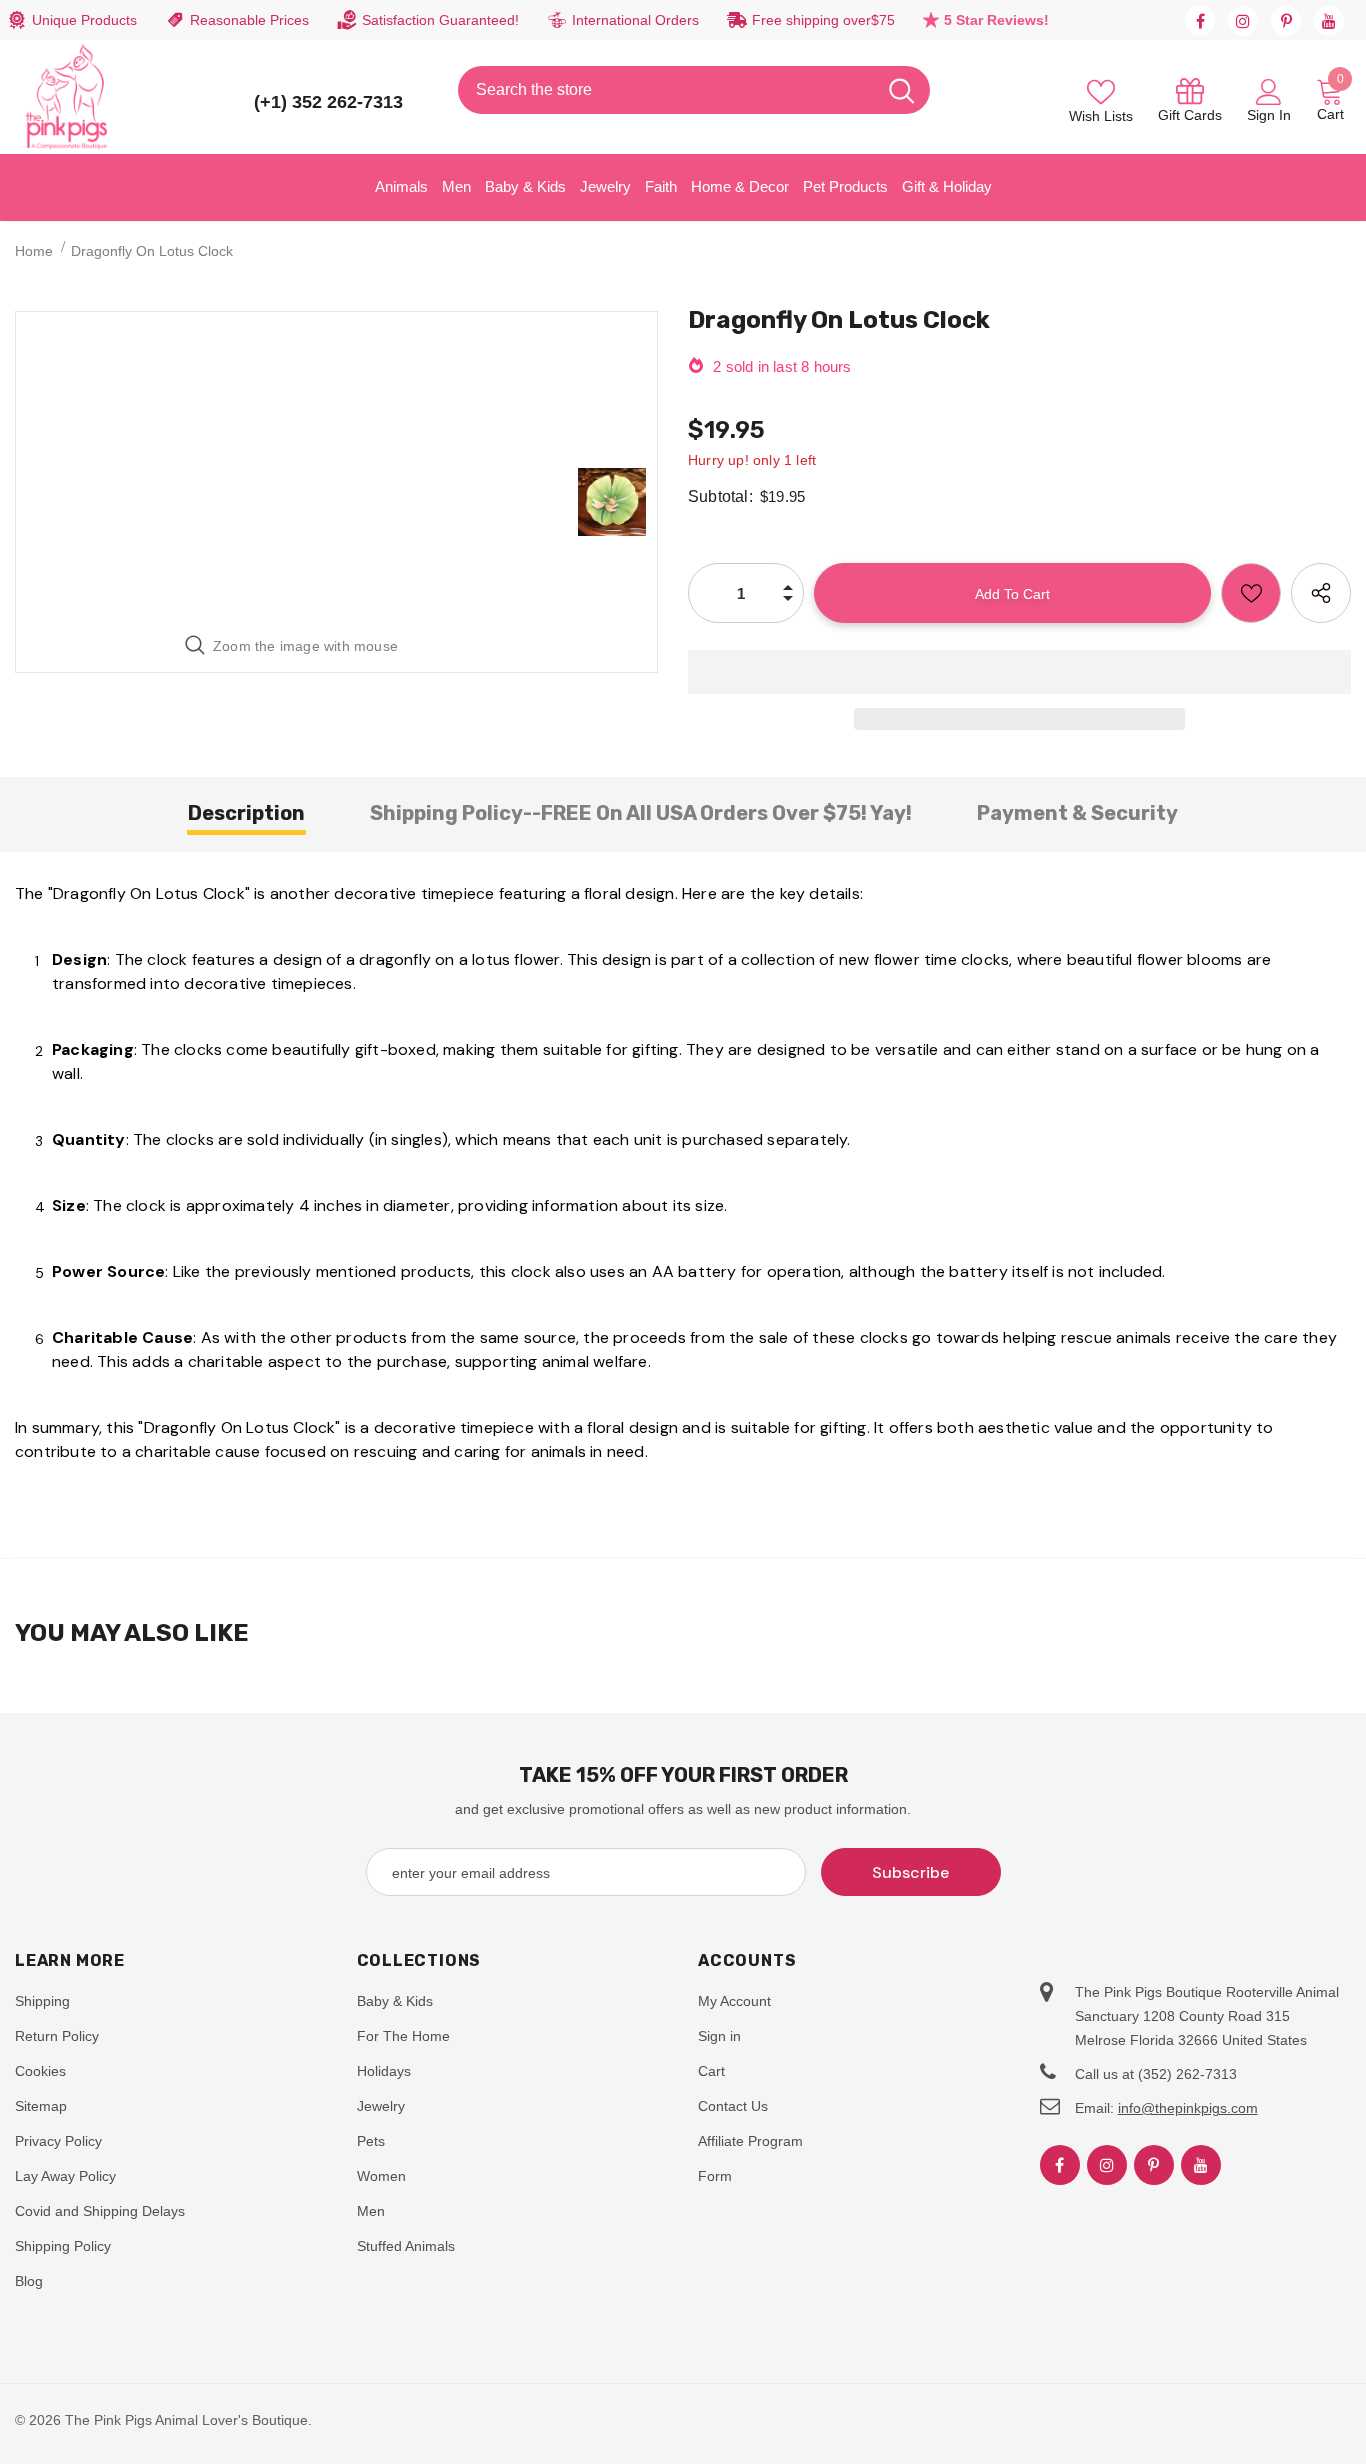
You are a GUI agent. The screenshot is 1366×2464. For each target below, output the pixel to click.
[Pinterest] (1286, 21)
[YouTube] (1329, 21)
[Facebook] (1200, 21)
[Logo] (67, 97)
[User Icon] (1269, 91)
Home (34, 251)
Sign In (1269, 115)
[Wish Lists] (1251, 593)
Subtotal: (720, 496)
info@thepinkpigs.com (1188, 2108)
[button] (1019, 672)
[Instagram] (1243, 21)
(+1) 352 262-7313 (328, 102)
